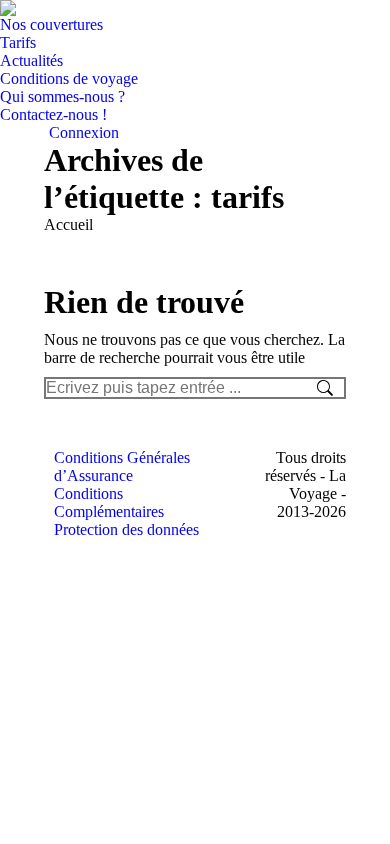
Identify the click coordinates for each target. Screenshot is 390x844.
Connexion (84, 132)
